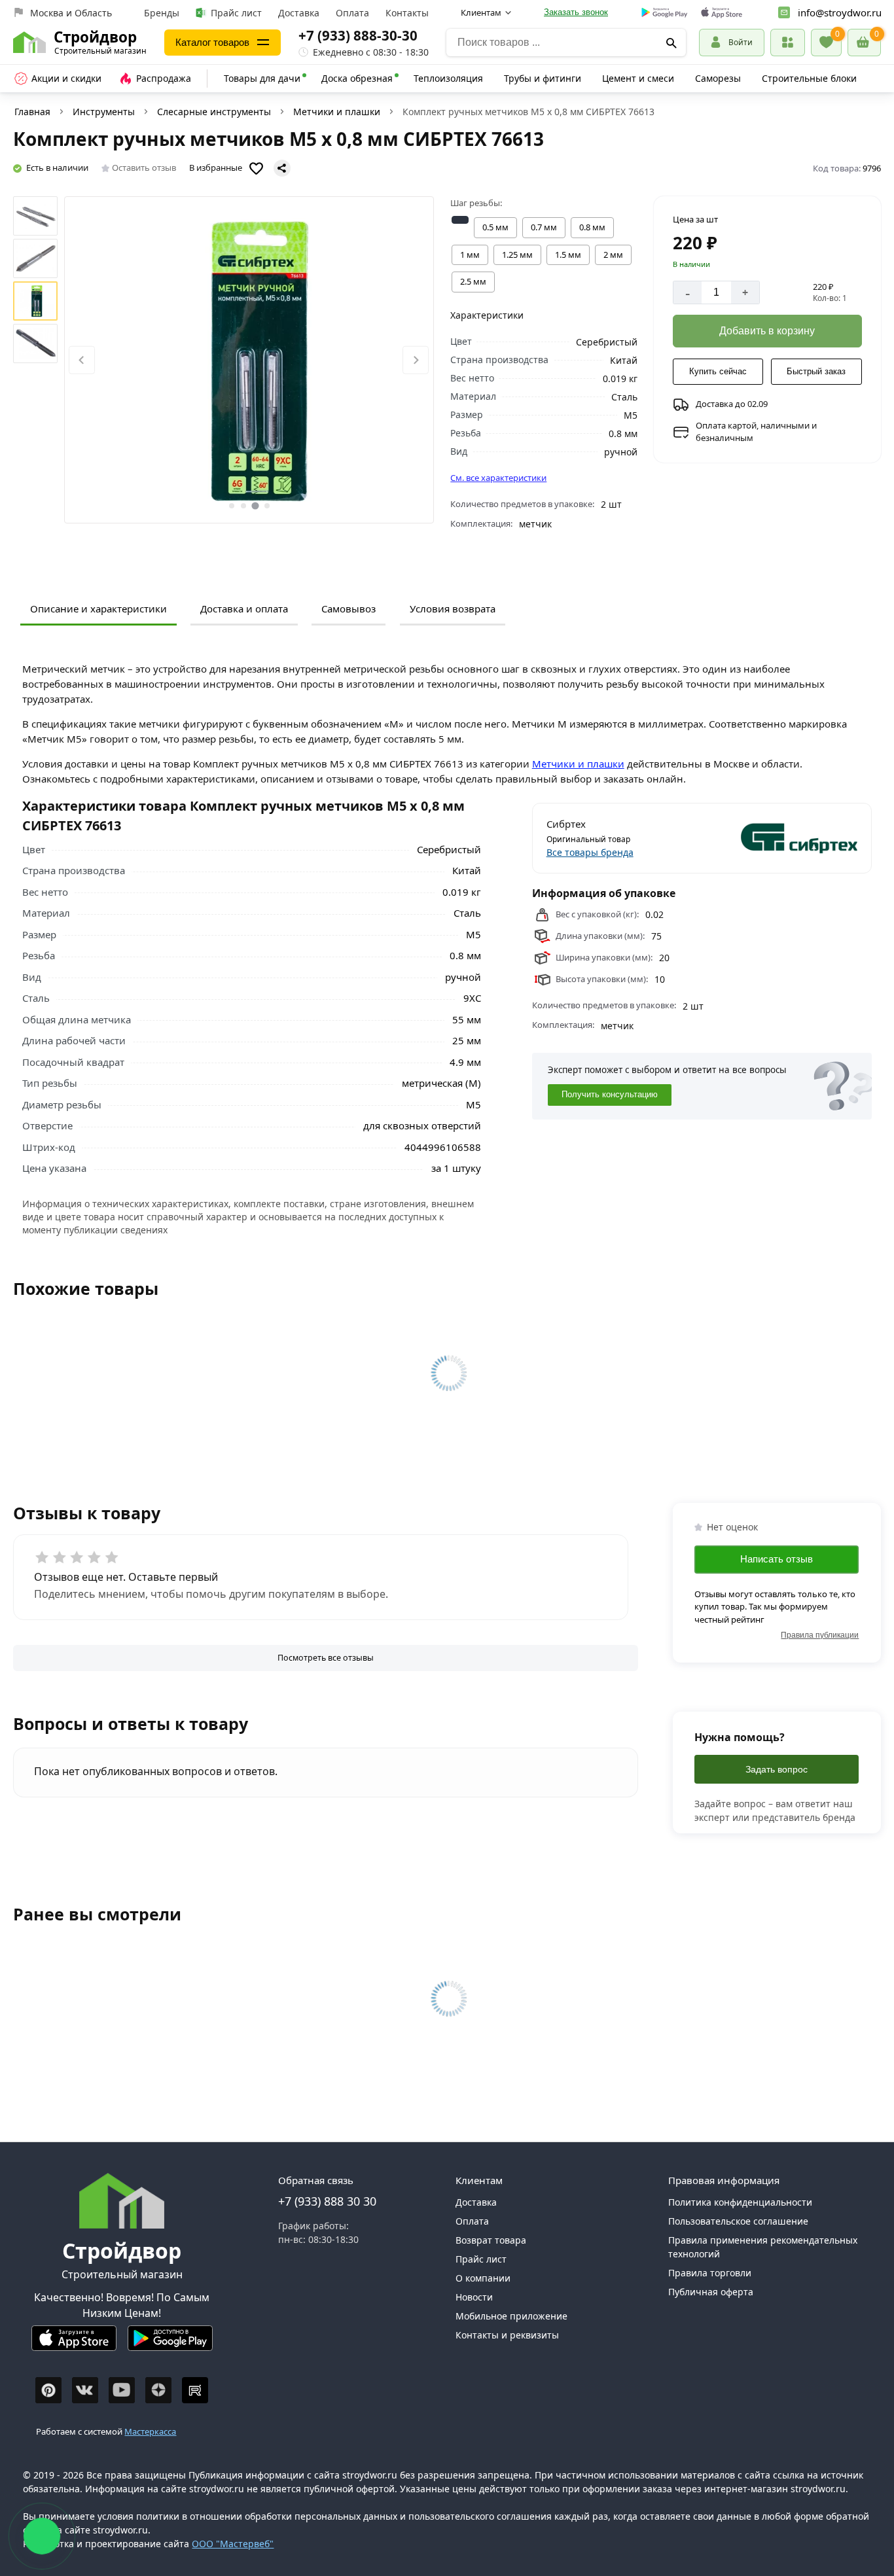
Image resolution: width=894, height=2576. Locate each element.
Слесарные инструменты (214, 112)
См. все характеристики (498, 478)
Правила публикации (820, 1635)
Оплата (352, 13)
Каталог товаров (212, 42)
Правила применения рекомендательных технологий (763, 2247)
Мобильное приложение (511, 2316)
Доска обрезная (357, 78)
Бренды (162, 13)
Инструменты (104, 112)
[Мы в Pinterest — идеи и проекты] (48, 2390)
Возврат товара (491, 2240)
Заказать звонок (576, 12)
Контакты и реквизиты (507, 2335)
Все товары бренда (590, 852)
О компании (483, 2278)
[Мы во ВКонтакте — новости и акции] (85, 2390)
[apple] (722, 13)
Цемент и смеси (638, 78)
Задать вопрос (777, 1769)
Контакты (407, 13)
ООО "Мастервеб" (233, 2544)
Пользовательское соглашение (738, 2221)
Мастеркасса (150, 2431)
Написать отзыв (777, 1559)
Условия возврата (453, 609)
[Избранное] (826, 43)
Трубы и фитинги (543, 78)
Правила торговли (710, 2273)
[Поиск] (671, 43)
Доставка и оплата (244, 609)
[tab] (232, 506)
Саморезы (718, 78)
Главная (32, 112)
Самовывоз (349, 609)
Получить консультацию (610, 1095)
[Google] (665, 13)
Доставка (299, 13)
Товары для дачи (262, 78)
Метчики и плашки (337, 112)
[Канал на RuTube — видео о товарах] (195, 2390)
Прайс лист (236, 13)
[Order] (788, 42)
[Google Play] (170, 2343)
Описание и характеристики (98, 609)
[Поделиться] (282, 168)
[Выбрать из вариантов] (460, 220)
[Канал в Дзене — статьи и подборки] (158, 2390)
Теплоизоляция (448, 78)
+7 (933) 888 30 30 (327, 2201)
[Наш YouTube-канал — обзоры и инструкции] (122, 2390)
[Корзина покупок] (864, 43)
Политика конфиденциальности (740, 2202)
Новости (474, 2297)
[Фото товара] (249, 360)
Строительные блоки (809, 78)
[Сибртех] (781, 838)
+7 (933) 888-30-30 (358, 35)
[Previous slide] (82, 360)
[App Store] (74, 2343)
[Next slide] (416, 360)
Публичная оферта (711, 2292)
